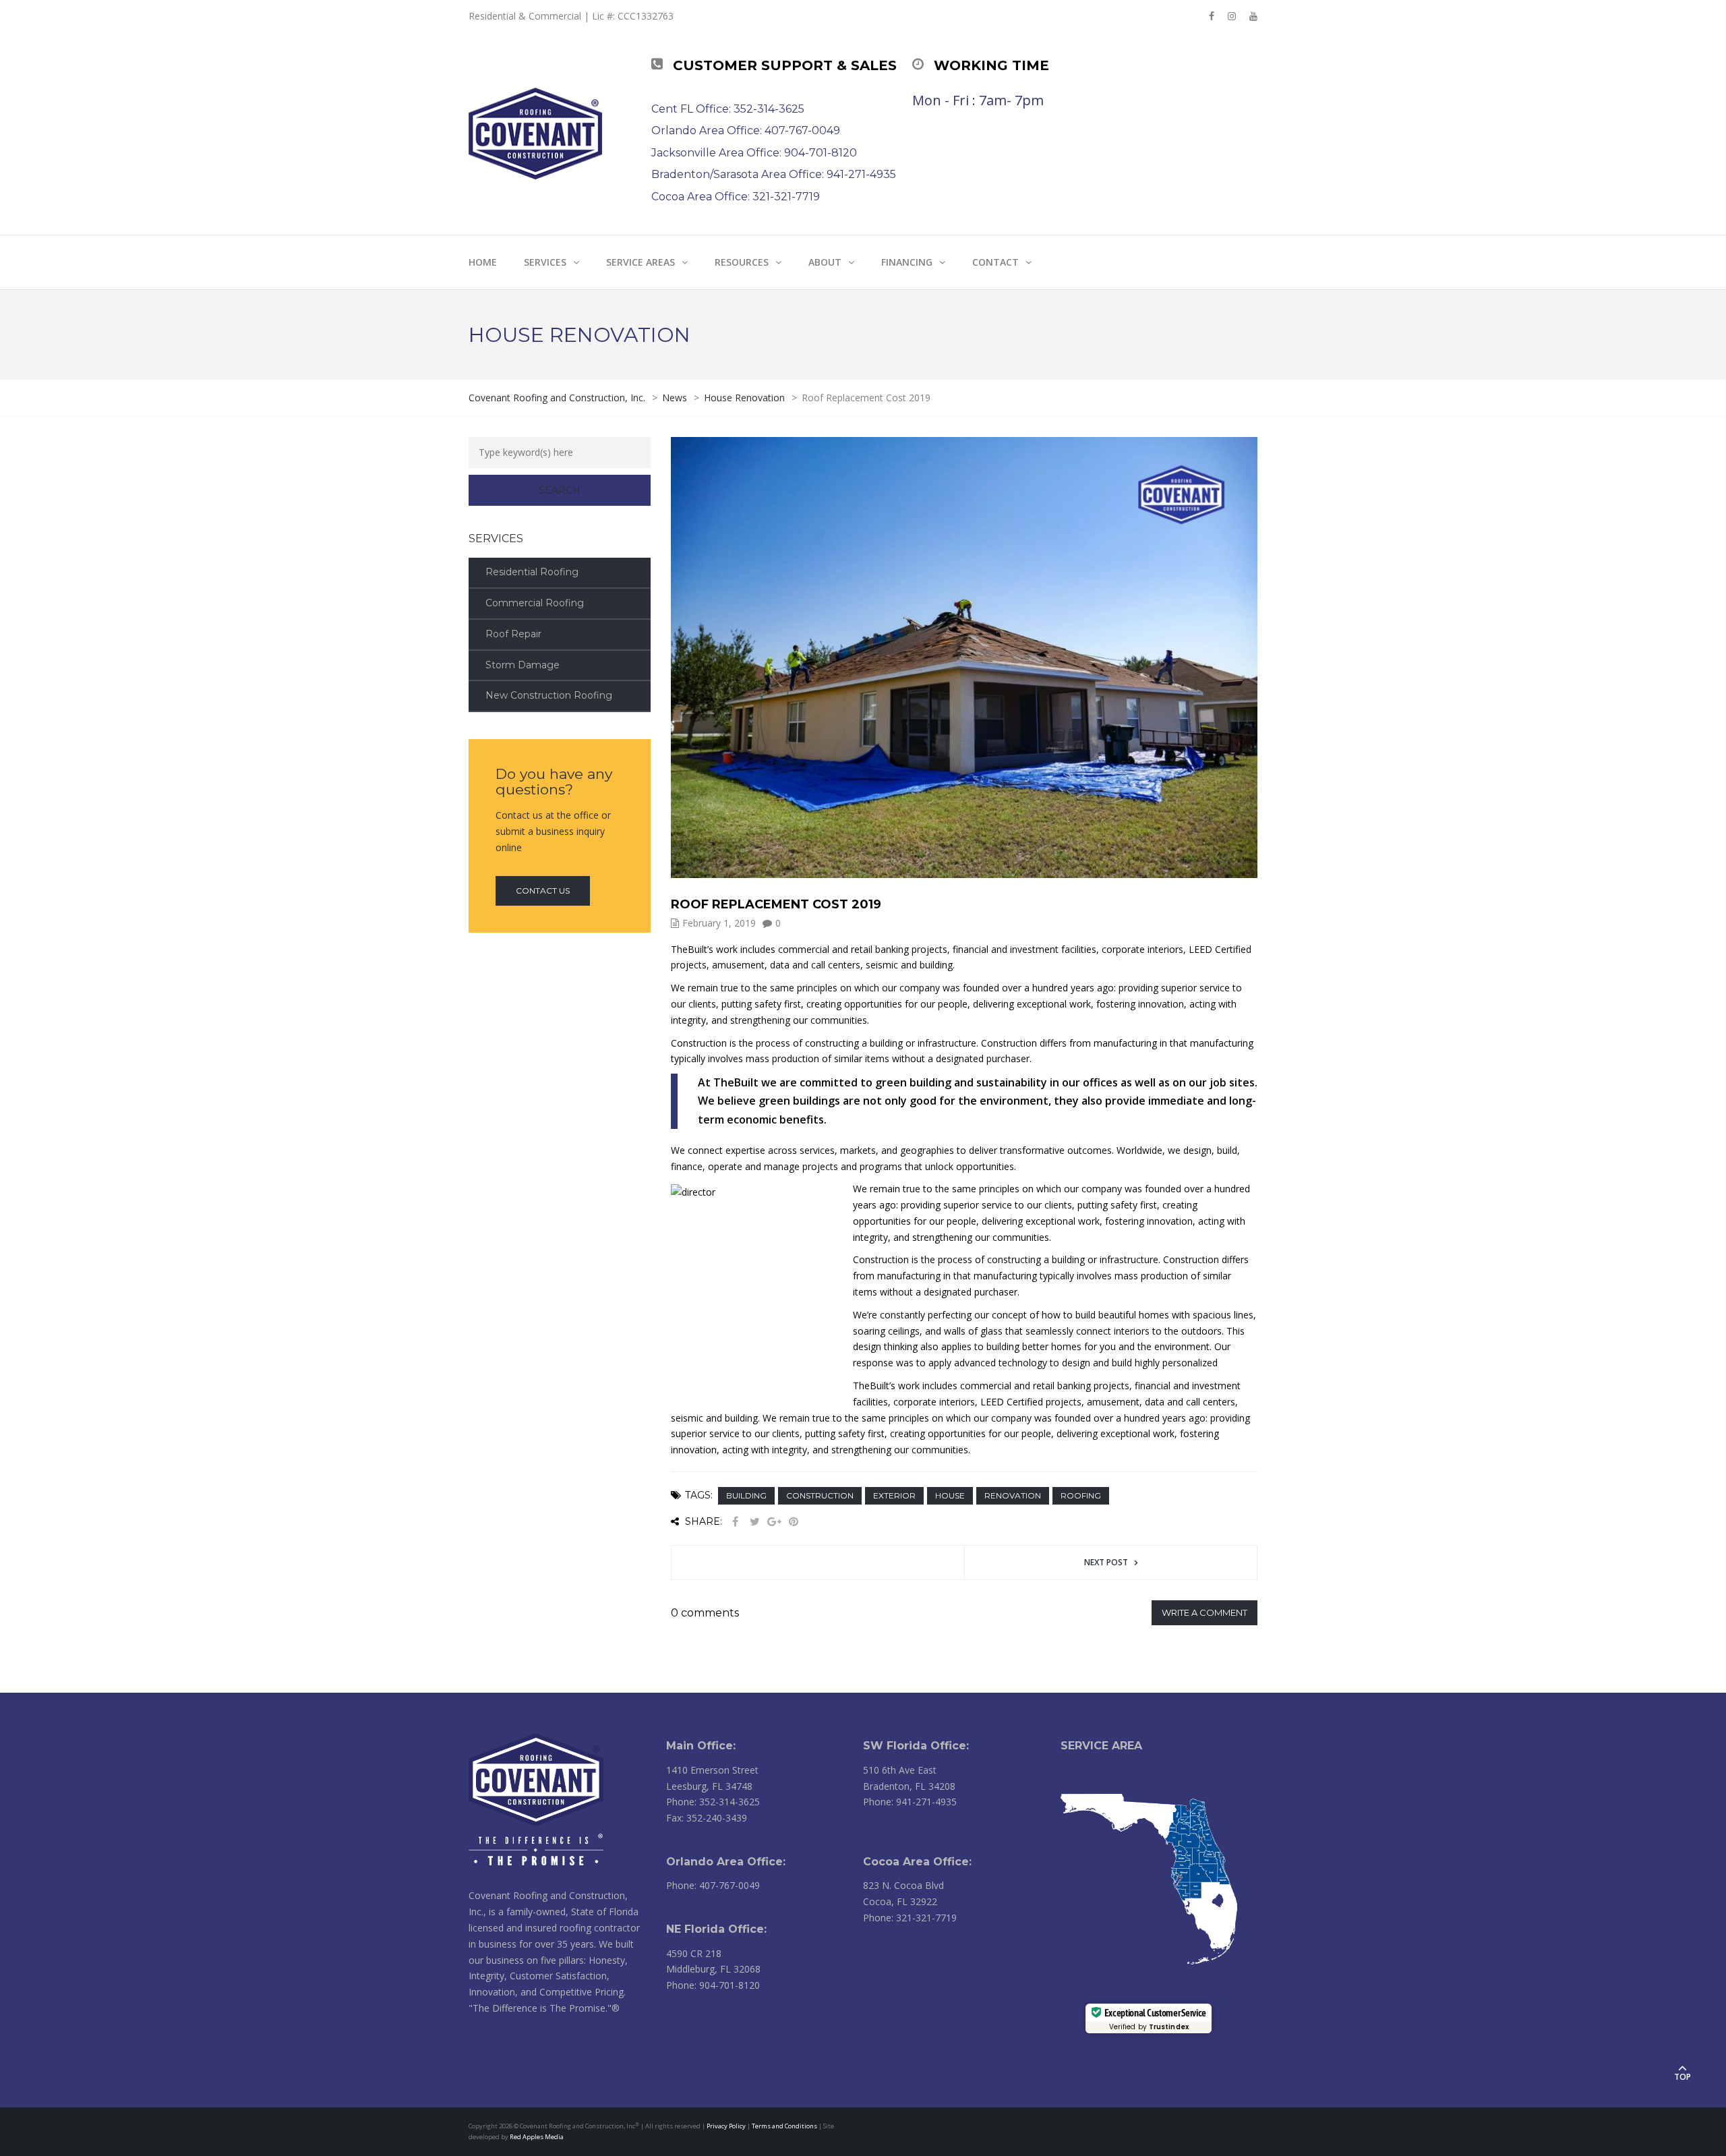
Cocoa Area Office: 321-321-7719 (736, 197)
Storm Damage (523, 665)
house (950, 1495)
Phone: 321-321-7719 (910, 1918)
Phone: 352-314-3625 (713, 1802)
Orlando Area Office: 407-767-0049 (746, 130)
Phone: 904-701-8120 (713, 1985)
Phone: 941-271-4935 (910, 1802)
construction (820, 1495)
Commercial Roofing (535, 603)
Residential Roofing (532, 572)
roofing (1081, 1495)
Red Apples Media (537, 2137)
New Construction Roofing (549, 695)
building (746, 1495)
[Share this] (735, 1522)
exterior (894, 1495)
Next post (1106, 1562)
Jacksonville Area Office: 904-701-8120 (754, 153)
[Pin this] (794, 1522)
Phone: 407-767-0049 (713, 1885)
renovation (1013, 1495)
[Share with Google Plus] (774, 1522)
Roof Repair (513, 634)
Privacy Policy (726, 2126)
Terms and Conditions (784, 2126)
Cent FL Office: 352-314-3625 (728, 109)
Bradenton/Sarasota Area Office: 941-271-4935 (774, 174)
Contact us (543, 891)
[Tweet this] (754, 1522)
